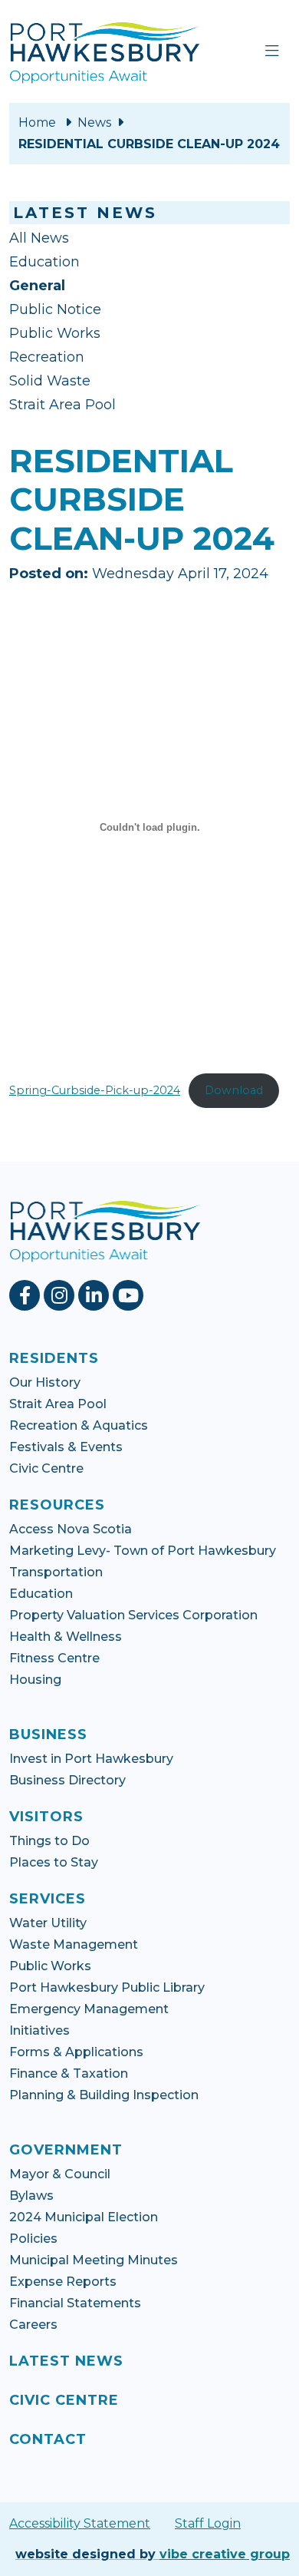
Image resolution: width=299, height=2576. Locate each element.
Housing (35, 1680)
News (94, 122)
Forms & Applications (76, 2052)
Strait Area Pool (62, 405)
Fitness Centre (54, 1658)
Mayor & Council (60, 2174)
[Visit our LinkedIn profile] (95, 1295)
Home (37, 122)
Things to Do (49, 1841)
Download (234, 1090)
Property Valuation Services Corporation (133, 1615)
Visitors (46, 1817)
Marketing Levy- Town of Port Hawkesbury (143, 1551)
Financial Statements (75, 2303)
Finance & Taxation (69, 2073)
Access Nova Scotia (71, 1529)
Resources (57, 1505)
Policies (33, 2239)
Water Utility (48, 1923)
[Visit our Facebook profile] (26, 1295)
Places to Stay (54, 1862)
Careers (33, 2325)
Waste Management (74, 1944)
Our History (45, 1382)
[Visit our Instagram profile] (61, 1295)
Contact (48, 2439)
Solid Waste (50, 381)
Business (48, 1734)
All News (39, 238)
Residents (54, 1358)
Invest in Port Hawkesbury (91, 1759)
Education (44, 262)
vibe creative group (225, 2554)
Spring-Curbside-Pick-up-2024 (95, 1090)
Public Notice (55, 309)
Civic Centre (46, 1468)
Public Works (55, 333)
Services (48, 1899)
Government (66, 2150)
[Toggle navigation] (272, 51)
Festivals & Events (66, 1447)
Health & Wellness (66, 1637)
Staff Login (208, 2523)
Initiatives (39, 2030)
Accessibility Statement (80, 2523)
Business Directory (67, 1780)
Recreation (47, 357)
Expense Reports (63, 2282)
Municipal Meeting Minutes (94, 2260)
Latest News (66, 2361)
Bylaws (31, 2196)
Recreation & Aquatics (79, 1425)
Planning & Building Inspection (104, 2095)
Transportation (56, 1572)
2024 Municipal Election (84, 2217)
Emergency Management (89, 2009)
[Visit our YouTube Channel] (130, 1295)
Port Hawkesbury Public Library (107, 1987)
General (37, 286)
